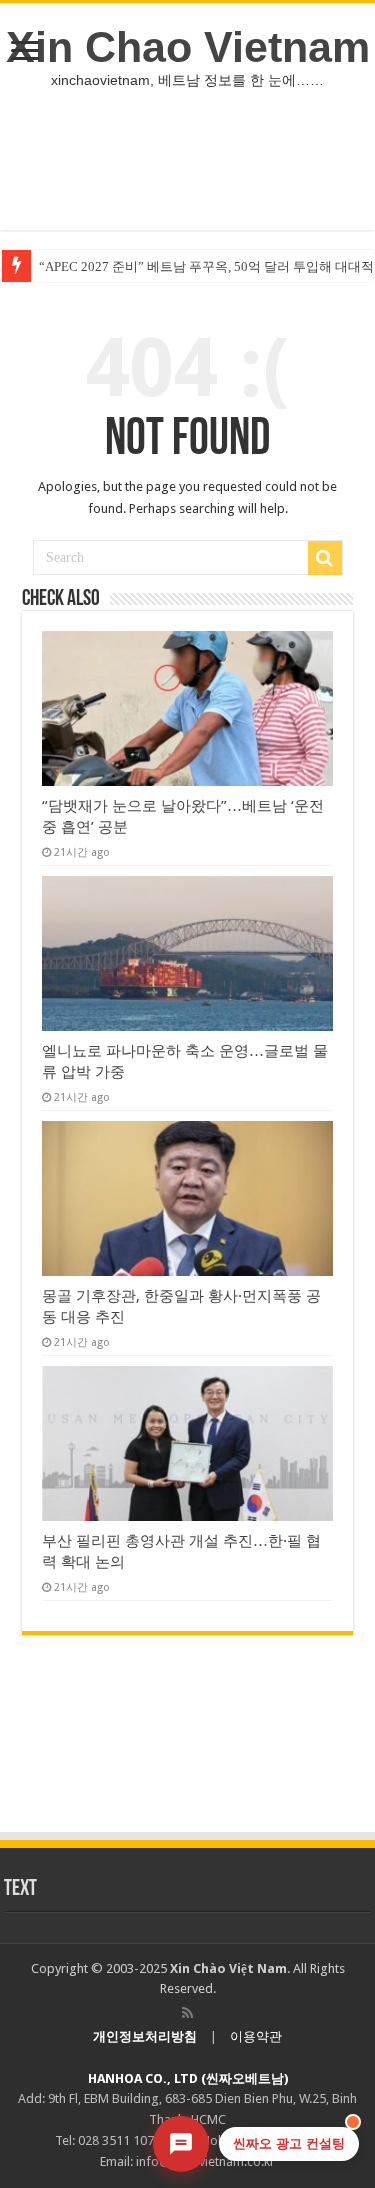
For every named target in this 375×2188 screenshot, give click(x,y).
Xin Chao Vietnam (188, 47)
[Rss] (187, 2013)
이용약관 (256, 2036)
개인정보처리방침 (145, 2036)
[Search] (325, 558)
